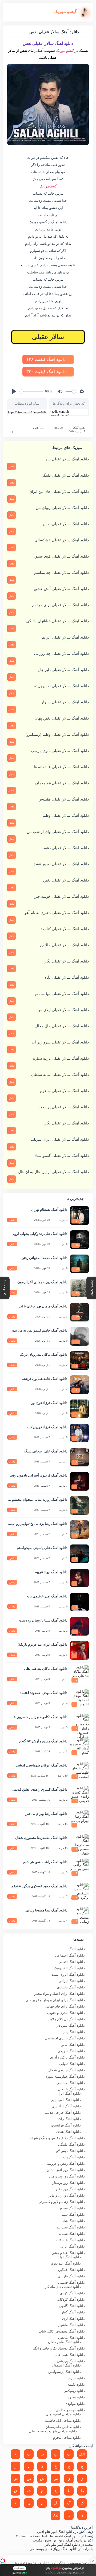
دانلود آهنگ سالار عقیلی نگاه (67, 977)
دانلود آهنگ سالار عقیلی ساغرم (64, 1091)
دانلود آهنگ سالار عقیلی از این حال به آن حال (53, 1172)
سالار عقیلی (48, 337)
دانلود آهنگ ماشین (71, 2325)
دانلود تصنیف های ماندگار (63, 2287)
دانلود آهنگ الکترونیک (69, 1968)
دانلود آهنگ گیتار (73, 2312)
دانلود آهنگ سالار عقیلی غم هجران (62, 783)
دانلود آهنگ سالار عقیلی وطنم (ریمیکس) (57, 735)
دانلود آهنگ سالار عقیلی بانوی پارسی (60, 751)
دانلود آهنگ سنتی (72, 2215)
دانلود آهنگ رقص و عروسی (65, 2164)
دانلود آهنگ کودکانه (71, 2299)
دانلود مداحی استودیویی (63, 2414)
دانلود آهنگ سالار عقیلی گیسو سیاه (62, 1156)
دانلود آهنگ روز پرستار (69, 2183)
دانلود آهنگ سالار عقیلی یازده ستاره (61, 1058)
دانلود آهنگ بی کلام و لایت (66, 2019)
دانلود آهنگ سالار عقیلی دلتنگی (65, 475)
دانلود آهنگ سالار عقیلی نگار (67, 961)
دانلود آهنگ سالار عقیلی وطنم (66, 816)
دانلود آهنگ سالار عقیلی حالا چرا (64, 945)
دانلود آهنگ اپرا (70, 2093)
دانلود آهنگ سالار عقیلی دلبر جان (63, 670)
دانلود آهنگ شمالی (71, 2234)
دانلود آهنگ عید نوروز (65, 2263)
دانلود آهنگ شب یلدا (70, 2227)
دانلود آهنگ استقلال (67, 2365)
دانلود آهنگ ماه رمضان (64, 2342)
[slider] (31, 391)
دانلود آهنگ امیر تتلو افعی (55, 2532)
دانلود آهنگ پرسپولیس (65, 2372)
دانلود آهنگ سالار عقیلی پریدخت (64, 1107)
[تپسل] (3, 2561)
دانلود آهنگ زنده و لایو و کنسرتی (62, 2202)
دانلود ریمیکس (74, 2391)
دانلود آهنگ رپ (74, 2157)
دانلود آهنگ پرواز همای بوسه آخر (54, 2549)
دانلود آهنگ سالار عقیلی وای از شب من (58, 832)
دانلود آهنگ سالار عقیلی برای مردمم (60, 605)
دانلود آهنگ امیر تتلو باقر (62, 2545)
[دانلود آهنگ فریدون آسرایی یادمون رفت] (79, 1481)
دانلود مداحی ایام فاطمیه (63, 2421)
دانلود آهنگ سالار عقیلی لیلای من (63, 1010)
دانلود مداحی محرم (67, 2438)
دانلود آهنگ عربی (72, 2246)
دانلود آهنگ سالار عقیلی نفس (66, 524)
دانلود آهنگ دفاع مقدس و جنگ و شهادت (56, 2138)
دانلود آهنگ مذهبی (71, 2338)
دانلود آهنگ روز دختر (70, 2189)
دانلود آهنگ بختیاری (71, 1987)
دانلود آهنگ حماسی (71, 2083)
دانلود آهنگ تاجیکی (71, 2051)
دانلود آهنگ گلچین (72, 2306)
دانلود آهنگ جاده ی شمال (67, 2070)
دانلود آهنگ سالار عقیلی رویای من (62, 508)
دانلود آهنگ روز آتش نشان (66, 2170)
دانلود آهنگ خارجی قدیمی (62, 2113)
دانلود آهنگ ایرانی (72, 1981)
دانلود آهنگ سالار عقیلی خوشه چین (61, 897)
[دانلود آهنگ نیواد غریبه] (79, 1578)
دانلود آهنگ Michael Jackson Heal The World (48, 2536)
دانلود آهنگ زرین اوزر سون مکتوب (58, 2540)
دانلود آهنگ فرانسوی (66, 2125)
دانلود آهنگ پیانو (73, 2045)
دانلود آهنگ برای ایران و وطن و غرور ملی (55, 2000)
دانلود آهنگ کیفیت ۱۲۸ (47, 359)
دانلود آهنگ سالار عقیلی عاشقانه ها (61, 767)
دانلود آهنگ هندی (69, 2132)
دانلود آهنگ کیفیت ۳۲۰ (47, 372)
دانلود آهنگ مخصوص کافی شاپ (62, 2331)
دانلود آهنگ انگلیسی (66, 2106)
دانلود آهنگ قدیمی (71, 2282)
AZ (56, 2515)
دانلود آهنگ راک (69, 2119)
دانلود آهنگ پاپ (74, 2032)
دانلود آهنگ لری (73, 2319)
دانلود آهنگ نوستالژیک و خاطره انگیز (58, 2348)
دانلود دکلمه (76, 2384)
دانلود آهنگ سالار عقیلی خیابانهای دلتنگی (57, 621)
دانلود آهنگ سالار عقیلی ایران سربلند (60, 1139)
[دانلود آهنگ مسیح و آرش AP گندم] (79, 1747)
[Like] (9, 432)
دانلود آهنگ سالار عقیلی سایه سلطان (60, 1075)
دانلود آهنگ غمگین (71, 2270)
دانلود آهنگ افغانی (72, 1962)
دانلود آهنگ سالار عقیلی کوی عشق (62, 556)
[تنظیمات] (82, 391)
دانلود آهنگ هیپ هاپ (70, 2355)
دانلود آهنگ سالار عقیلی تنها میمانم (62, 994)
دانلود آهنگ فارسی (71, 2276)
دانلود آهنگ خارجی (71, 2089)
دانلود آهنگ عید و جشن (68, 2253)
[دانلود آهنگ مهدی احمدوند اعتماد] (79, 1699)
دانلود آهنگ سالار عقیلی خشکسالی (62, 540)
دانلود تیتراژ (76, 2378)
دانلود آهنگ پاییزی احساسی (65, 2038)
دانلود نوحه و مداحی (70, 2410)
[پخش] (14, 391)
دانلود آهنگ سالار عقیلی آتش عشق (61, 589)
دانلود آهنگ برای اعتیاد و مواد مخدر (60, 1994)
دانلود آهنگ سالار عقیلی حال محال (62, 1026)
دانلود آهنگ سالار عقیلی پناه (67, 459)
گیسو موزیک (65, 51)
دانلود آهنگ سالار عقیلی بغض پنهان (62, 718)
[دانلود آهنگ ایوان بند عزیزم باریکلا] (79, 1650)
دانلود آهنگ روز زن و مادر (67, 2195)
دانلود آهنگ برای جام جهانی (65, 2006)
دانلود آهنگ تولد (69, 2257)
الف (82, 2454)
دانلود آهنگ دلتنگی (71, 2144)
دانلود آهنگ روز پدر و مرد (67, 2176)
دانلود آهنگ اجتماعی (70, 1955)
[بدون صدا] (60, 391)
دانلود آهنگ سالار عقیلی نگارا (66, 1123)
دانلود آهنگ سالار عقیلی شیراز (65, 702)
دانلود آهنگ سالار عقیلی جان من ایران (59, 492)
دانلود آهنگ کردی (72, 2293)
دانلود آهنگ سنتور (72, 2208)
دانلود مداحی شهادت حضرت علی (53, 2431)
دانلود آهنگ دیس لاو (71, 2151)
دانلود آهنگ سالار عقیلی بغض (66, 880)
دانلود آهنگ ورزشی (71, 2361)
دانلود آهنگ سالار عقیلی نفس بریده (61, 686)
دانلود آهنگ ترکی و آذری (67, 2057)
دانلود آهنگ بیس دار (70, 2025)
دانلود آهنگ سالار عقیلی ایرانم (65, 637)
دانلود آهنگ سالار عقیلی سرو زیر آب (60, 1042)
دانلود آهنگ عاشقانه (70, 2240)
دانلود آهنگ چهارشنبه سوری (65, 2076)
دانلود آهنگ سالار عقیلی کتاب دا (64, 929)
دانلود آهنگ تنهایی (72, 2064)
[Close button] (93, 2561)
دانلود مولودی (75, 2404)
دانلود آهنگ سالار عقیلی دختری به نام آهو (57, 913)
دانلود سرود (76, 2397)
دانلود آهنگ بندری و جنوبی (66, 2013)
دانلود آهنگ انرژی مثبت (68, 1974)
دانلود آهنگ (79, 428)
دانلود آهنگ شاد (73, 2221)
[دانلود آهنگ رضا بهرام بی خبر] (79, 1820)
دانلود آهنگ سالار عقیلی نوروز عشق (61, 864)
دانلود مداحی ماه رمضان (63, 2427)
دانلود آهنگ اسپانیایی (66, 2100)
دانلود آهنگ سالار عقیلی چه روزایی (61, 654)
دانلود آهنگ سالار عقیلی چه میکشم (61, 573)
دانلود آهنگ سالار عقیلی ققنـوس (64, 799)
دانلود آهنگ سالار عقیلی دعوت (65, 848)
